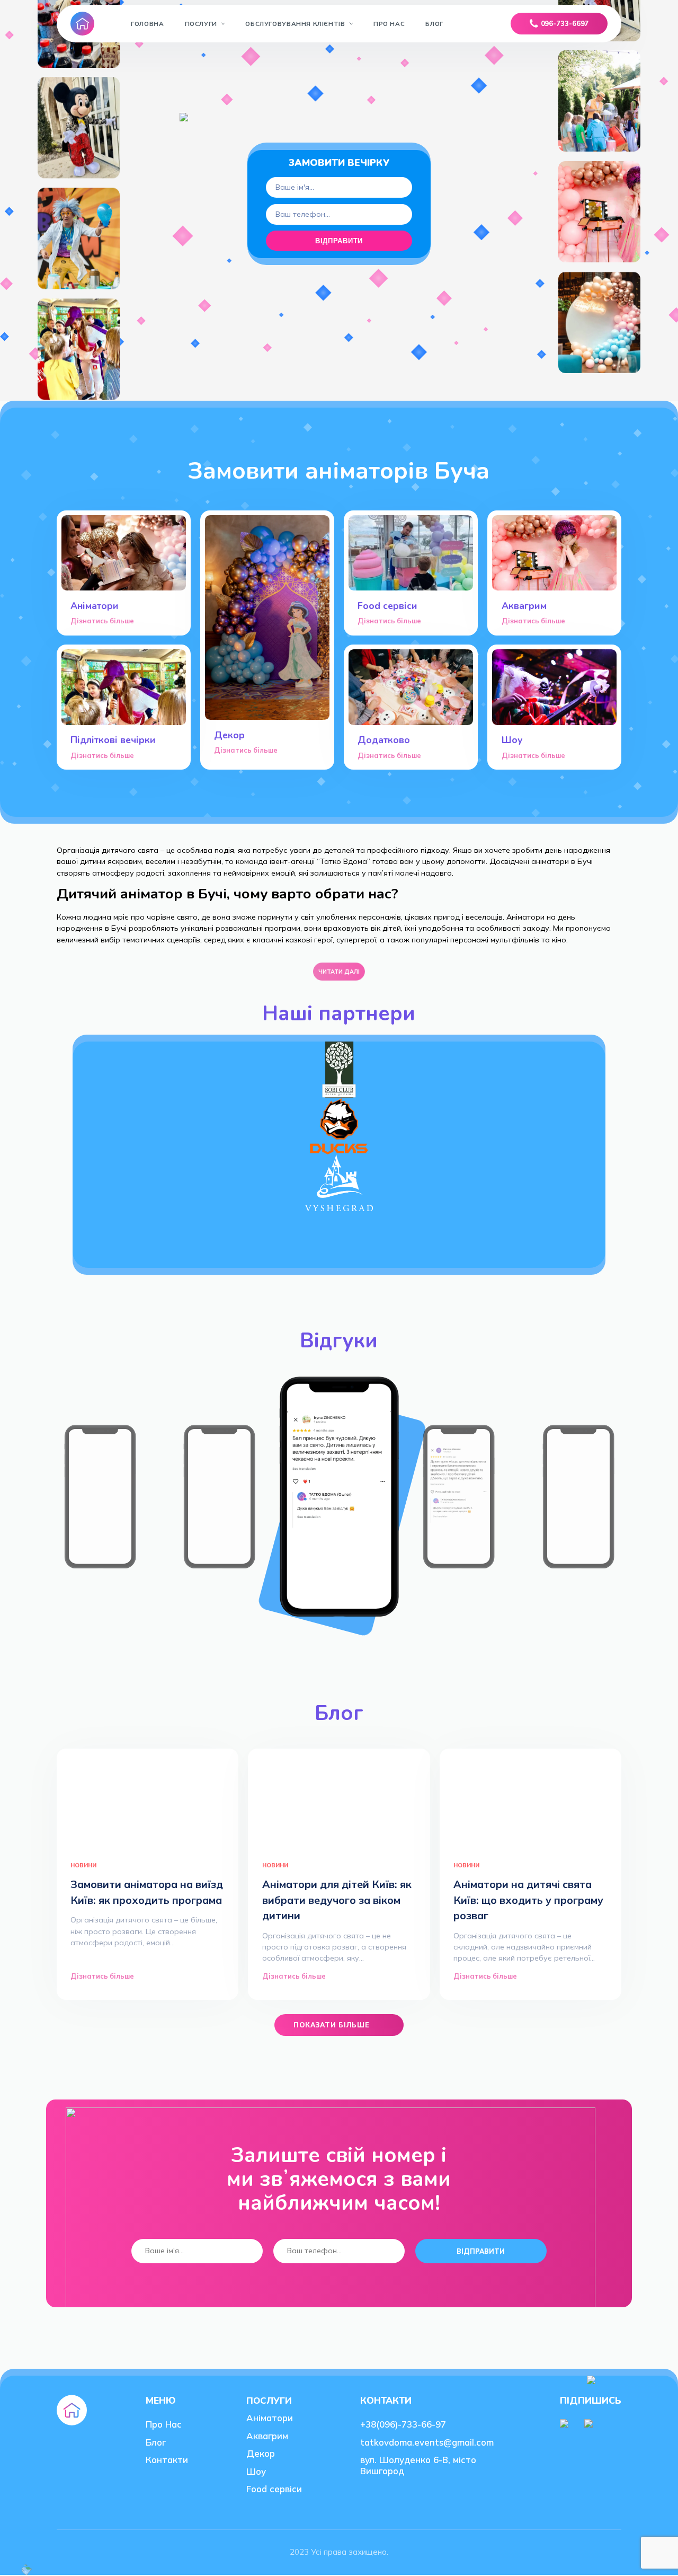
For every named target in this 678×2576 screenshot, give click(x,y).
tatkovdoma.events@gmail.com (427, 2442)
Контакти (167, 2460)
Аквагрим (267, 2436)
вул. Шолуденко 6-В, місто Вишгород (418, 2465)
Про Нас (389, 24)
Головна (147, 24)
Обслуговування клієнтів (295, 24)
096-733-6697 (565, 23)
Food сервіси (274, 2489)
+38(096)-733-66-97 (403, 2424)
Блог (434, 24)
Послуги (201, 24)
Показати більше (332, 2025)
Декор (261, 2453)
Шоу (256, 2471)
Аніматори (270, 2418)
